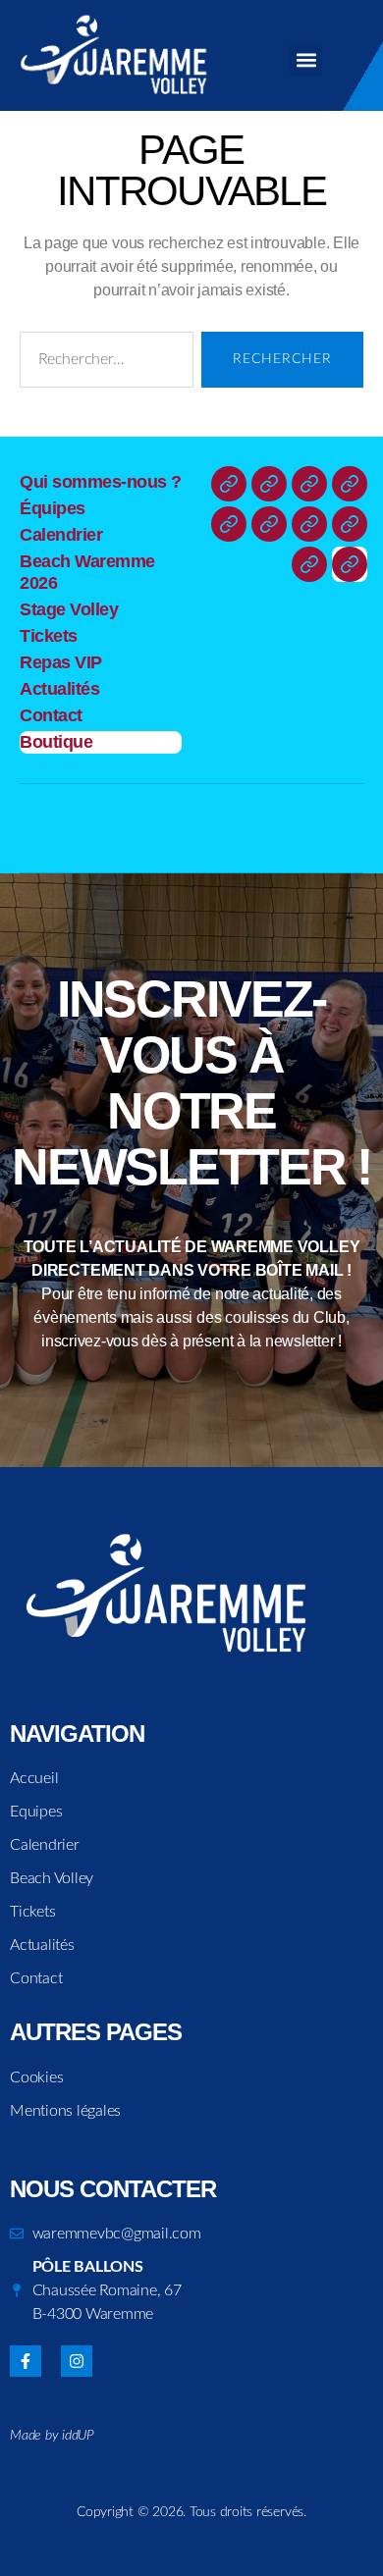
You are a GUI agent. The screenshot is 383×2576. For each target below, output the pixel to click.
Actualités (59, 689)
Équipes (53, 508)
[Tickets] (269, 524)
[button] (306, 60)
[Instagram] (77, 2361)
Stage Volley (69, 609)
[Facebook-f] (26, 2361)
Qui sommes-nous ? (101, 482)
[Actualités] (350, 524)
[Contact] (309, 564)
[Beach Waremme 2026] (350, 484)
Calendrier (61, 535)
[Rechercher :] (103, 364)
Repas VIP (61, 662)
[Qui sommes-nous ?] (229, 484)
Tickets (49, 636)
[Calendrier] (309, 484)
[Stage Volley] (229, 524)
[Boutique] (350, 564)
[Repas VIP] (309, 524)
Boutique (56, 742)
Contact (51, 715)
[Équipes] (269, 484)
